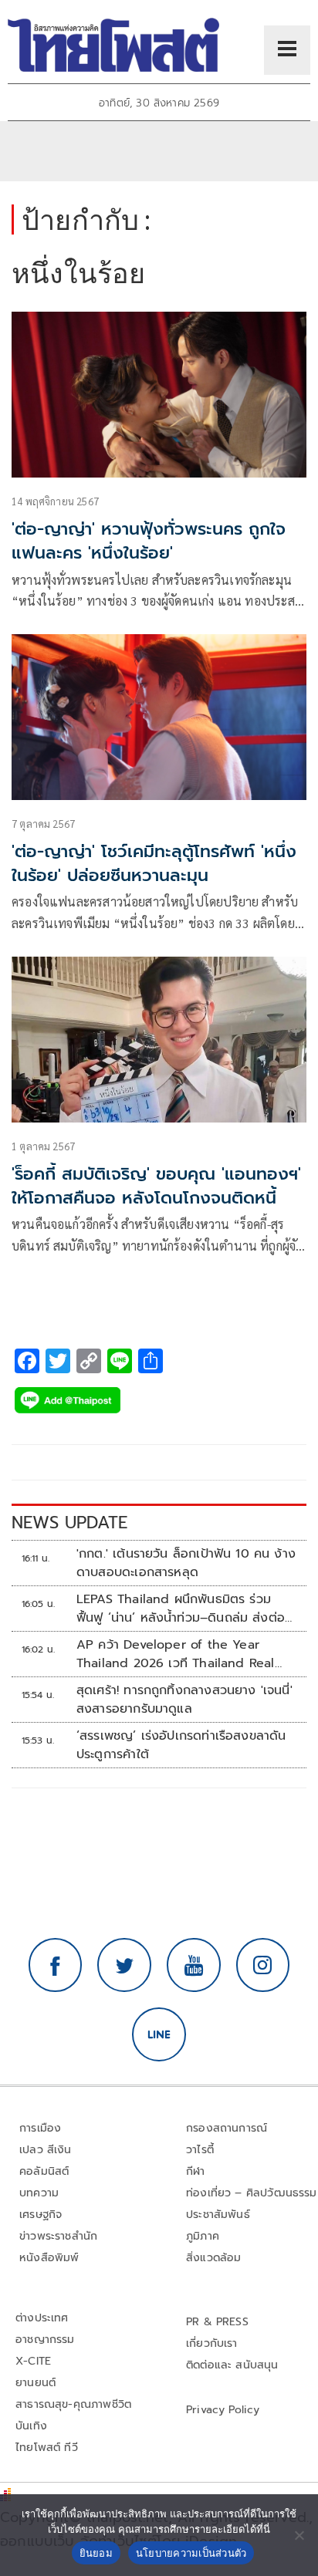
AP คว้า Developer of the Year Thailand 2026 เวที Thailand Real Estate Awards (176, 1654)
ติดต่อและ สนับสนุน (232, 2365)
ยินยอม (96, 2553)
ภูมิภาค (203, 2236)
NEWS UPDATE (69, 1523)
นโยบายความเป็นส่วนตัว (191, 2553)
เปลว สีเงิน (46, 2150)
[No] (299, 2535)
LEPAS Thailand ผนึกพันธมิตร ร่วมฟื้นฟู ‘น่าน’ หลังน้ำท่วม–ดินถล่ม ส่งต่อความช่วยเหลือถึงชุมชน (181, 1609)
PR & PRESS (217, 2322)
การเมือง (40, 2128)
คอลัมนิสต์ (44, 2171)
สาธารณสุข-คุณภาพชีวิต (73, 2404)
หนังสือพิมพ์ (49, 2258)
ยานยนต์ (36, 2383)
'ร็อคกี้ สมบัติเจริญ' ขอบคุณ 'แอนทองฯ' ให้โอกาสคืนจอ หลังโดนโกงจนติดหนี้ (156, 1186)
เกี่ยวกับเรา (212, 2343)
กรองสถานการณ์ (227, 2128)
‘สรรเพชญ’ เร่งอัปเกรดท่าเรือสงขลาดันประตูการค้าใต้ (181, 1745)
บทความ (39, 2193)
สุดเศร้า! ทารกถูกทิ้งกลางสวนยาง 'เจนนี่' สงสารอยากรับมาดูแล (184, 1700)
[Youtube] (194, 1965)
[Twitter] (124, 1965)
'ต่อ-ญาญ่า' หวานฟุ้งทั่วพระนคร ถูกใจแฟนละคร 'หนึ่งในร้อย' (149, 541)
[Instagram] (263, 1965)
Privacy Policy (223, 2410)
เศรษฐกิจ (41, 2215)
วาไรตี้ (200, 2150)
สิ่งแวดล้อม (213, 2258)
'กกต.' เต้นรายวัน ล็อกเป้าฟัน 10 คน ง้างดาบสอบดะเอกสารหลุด (186, 1563)
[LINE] (159, 2034)
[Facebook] (56, 1965)
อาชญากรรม (45, 2340)
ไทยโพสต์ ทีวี (47, 2448)
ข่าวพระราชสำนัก (58, 2236)
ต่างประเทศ (42, 2318)
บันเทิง (31, 2426)
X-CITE (33, 2361)
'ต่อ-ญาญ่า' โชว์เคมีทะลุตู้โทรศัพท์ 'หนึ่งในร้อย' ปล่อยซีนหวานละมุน (154, 863)
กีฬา (196, 2171)
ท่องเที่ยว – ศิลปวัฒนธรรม (252, 2193)
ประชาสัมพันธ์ (218, 2215)
